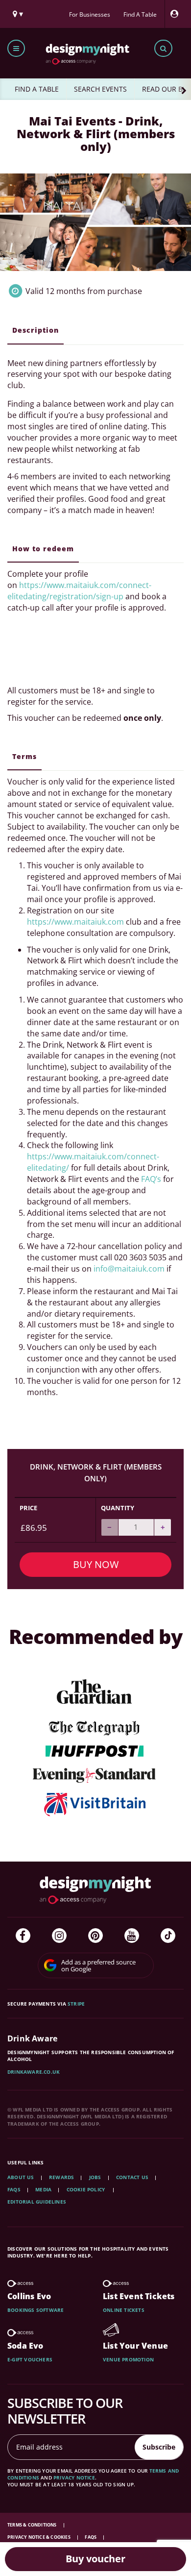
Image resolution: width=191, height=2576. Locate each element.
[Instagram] (59, 1936)
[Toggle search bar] (163, 48)
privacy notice (74, 2478)
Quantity (118, 1508)
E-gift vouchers (30, 2359)
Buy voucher (95, 2559)
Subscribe (159, 2447)
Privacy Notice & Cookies (39, 2537)
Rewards (61, 2177)
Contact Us (132, 2177)
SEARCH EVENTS (100, 89)
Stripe (76, 2004)
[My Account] (177, 14)
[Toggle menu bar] (16, 48)
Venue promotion (128, 2359)
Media (43, 2189)
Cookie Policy (87, 2189)
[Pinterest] (95, 1936)
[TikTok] (168, 1936)
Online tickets (124, 2310)
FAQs (14, 2189)
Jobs (95, 2177)
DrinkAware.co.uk (34, 2072)
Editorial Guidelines (37, 2202)
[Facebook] (23, 1936)
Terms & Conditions (33, 2525)
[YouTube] (132, 1936)
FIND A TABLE (37, 89)
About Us (21, 2177)
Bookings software (36, 2310)
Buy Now (96, 1564)
